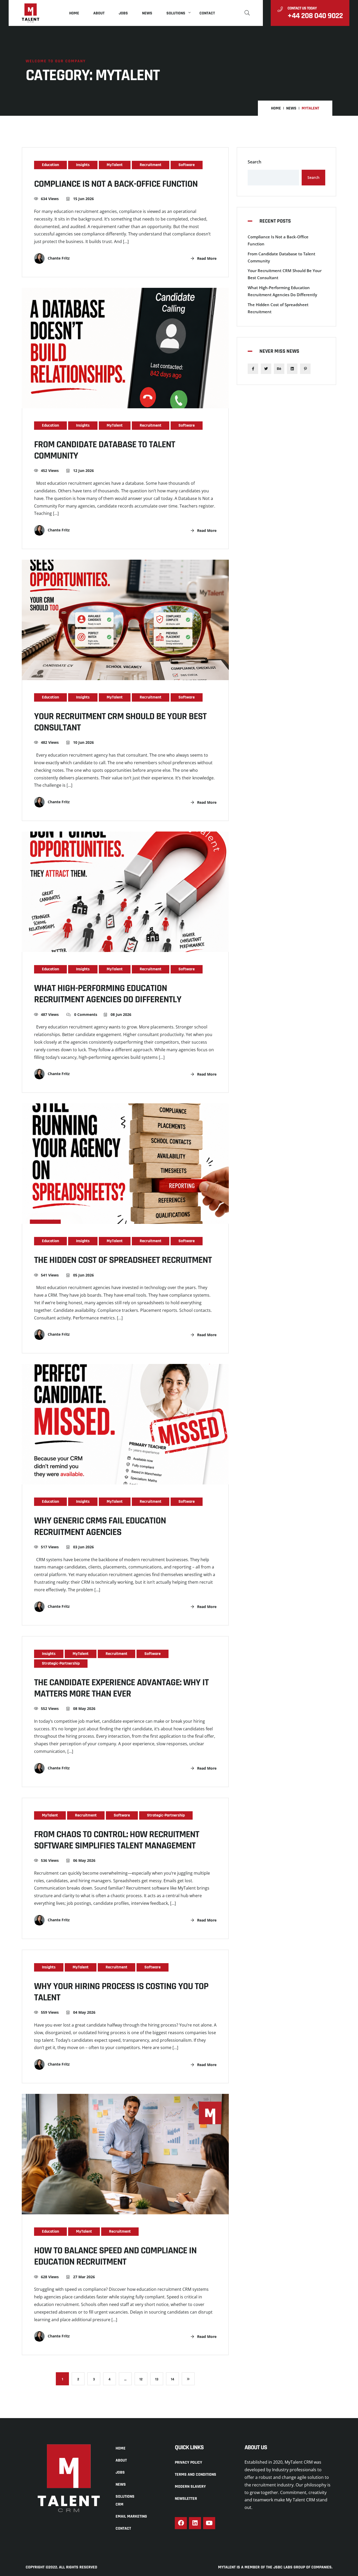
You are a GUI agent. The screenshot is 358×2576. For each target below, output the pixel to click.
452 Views (50, 470)
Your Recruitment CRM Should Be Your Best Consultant (120, 722)
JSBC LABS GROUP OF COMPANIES (302, 2567)
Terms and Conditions (196, 2475)
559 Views (50, 2012)
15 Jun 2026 (83, 199)
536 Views (50, 1860)
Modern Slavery (190, 2487)
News (147, 13)
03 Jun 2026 (83, 1547)
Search (254, 162)
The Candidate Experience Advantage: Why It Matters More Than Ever (121, 1688)
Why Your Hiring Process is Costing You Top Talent (121, 1992)
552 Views (50, 1708)
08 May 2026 (84, 1708)
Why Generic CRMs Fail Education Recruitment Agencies (100, 1526)
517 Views (50, 1547)
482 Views (50, 742)
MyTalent (115, 165)
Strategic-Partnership (61, 1663)
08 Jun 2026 (120, 1014)
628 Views (50, 2277)
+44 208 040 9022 (315, 16)
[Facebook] (181, 2523)
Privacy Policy (188, 2462)
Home (74, 13)
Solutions (176, 13)
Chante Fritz (58, 258)
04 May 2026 (84, 2012)
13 (157, 2379)
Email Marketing (131, 2516)
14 (173, 2379)
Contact (207, 13)
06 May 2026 (84, 1860)
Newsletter (186, 2499)
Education (50, 165)
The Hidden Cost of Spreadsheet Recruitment (123, 1260)
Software (187, 165)
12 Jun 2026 (83, 470)
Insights (83, 165)
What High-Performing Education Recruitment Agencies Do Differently (108, 994)
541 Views (50, 1275)
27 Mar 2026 (83, 2277)
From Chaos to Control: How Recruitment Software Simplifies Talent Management (117, 1840)
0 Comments (85, 1014)
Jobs (123, 13)
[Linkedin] (195, 2523)
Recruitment (151, 165)
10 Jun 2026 (83, 742)
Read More (206, 258)
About (99, 13)
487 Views (50, 1014)
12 (141, 2379)
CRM (120, 2504)
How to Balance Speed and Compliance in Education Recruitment (115, 2256)
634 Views (50, 199)
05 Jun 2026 (83, 1275)
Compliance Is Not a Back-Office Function (116, 184)
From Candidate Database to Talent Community (105, 450)
